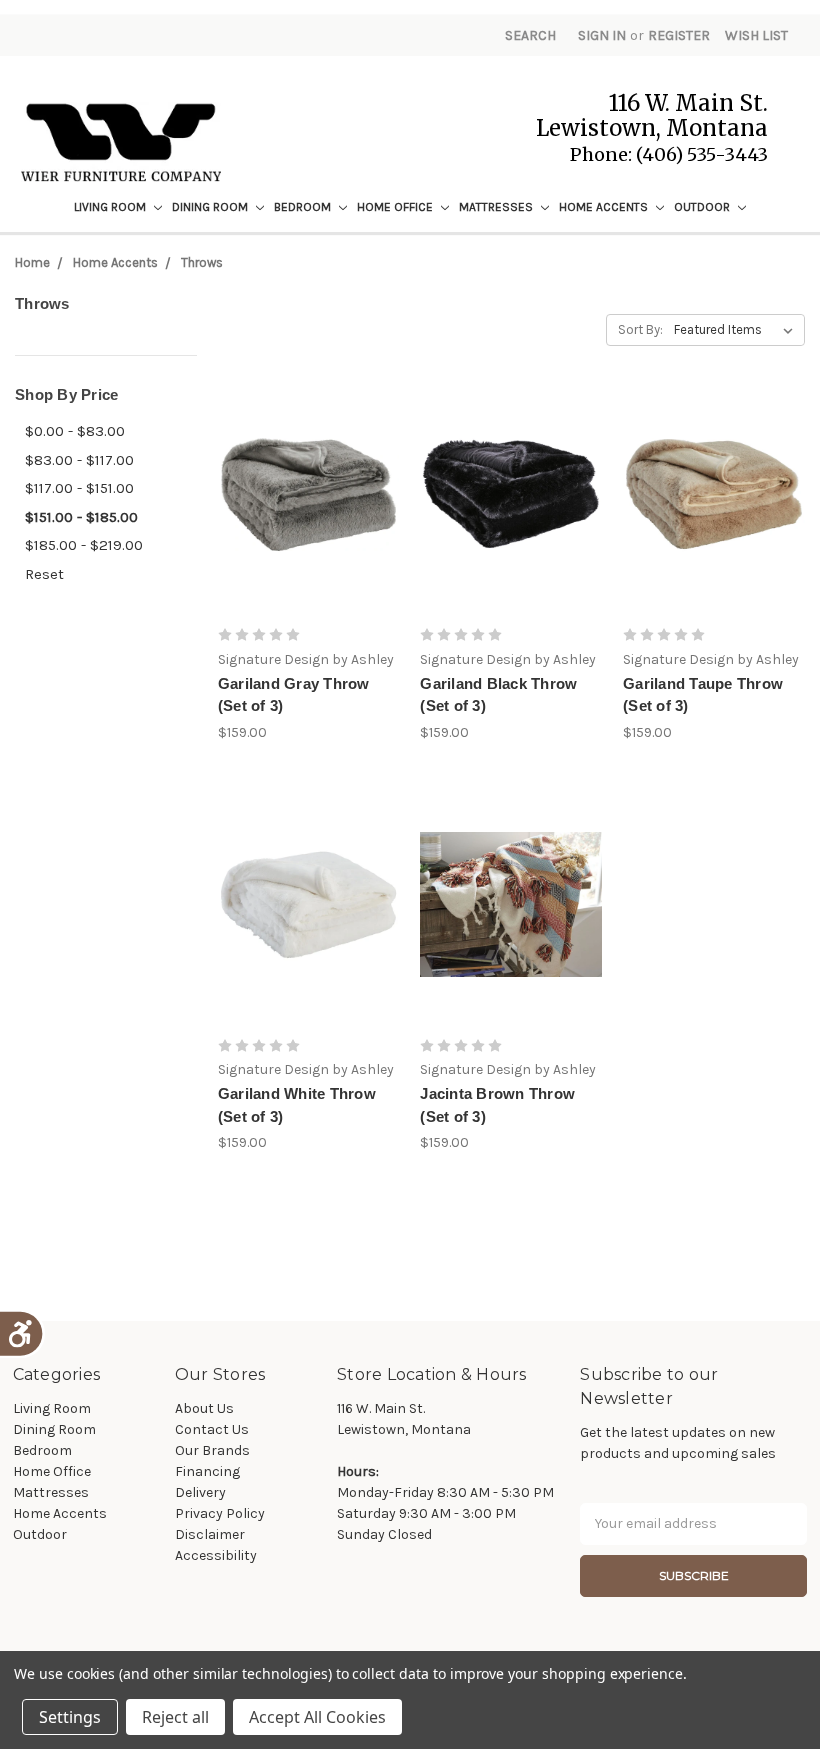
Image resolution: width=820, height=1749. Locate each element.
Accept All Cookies (317, 1717)
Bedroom (304, 207)
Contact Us (212, 1429)
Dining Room (211, 207)
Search (530, 35)
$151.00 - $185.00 (81, 517)
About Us (204, 1408)
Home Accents (605, 207)
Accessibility (216, 1555)
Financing (207, 1471)
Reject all (175, 1717)
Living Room (111, 207)
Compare (302, 512)
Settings (70, 1717)
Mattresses (497, 207)
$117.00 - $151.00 (79, 488)
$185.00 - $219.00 (84, 545)
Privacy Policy (220, 1513)
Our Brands (212, 1450)
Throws (202, 262)
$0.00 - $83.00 (75, 431)
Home (32, 262)
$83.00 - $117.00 (79, 460)
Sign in (602, 35)
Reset (44, 574)
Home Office (396, 207)
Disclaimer (210, 1534)
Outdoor (703, 207)
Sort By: (640, 329)
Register (679, 35)
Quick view (309, 476)
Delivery (200, 1492)
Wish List (756, 35)
